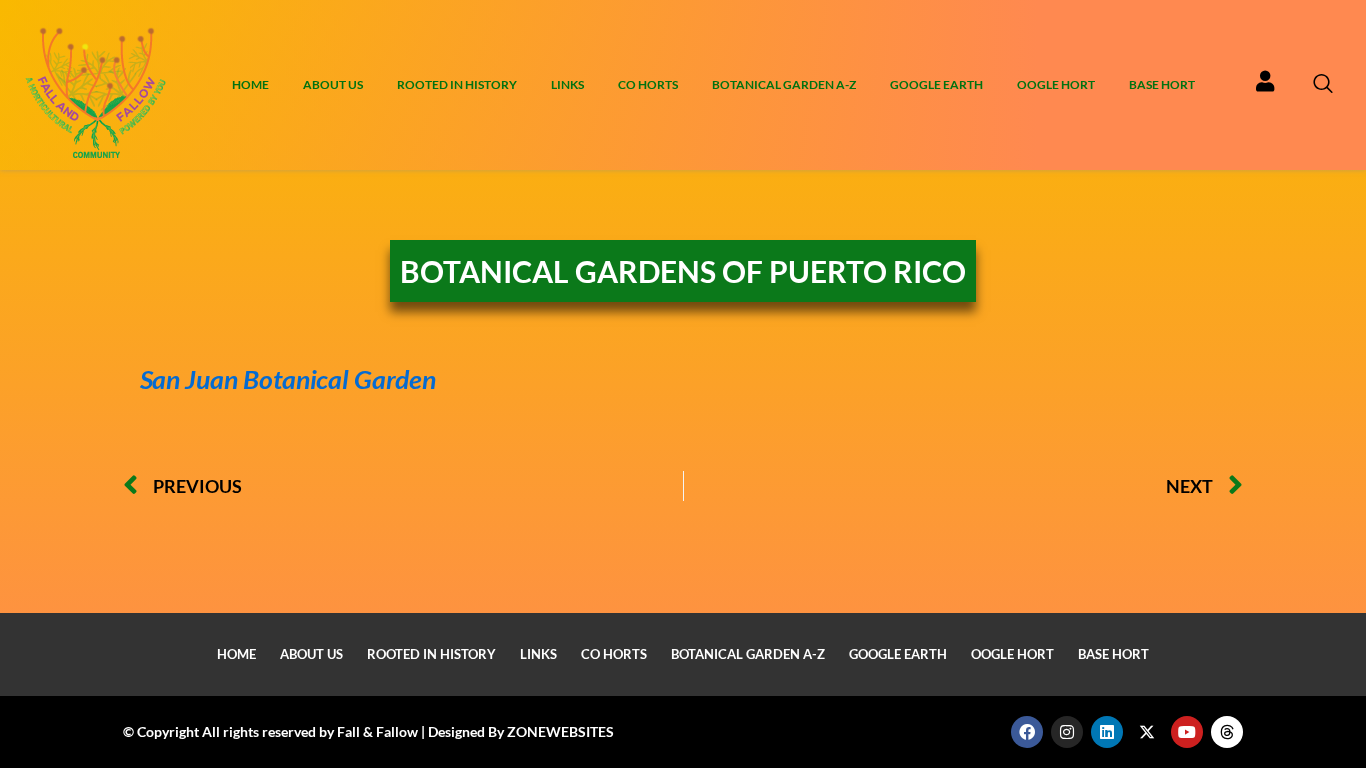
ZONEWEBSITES (560, 731)
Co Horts (648, 84)
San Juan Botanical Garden (276, 379)
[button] (1333, 85)
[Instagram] (1067, 732)
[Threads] (1227, 732)
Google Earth (936, 84)
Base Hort (1162, 84)
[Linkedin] (1107, 732)
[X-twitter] (1147, 732)
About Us (333, 84)
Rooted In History (457, 84)
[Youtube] (1187, 732)
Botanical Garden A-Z (784, 84)
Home (250, 84)
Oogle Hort (1056, 84)
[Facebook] (1027, 732)
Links (567, 84)
